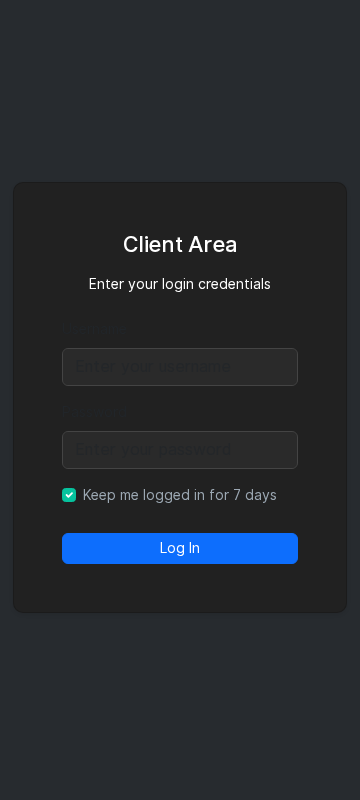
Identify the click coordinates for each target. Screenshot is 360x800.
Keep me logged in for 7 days (180, 495)
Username (94, 329)
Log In (180, 548)
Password (94, 412)
